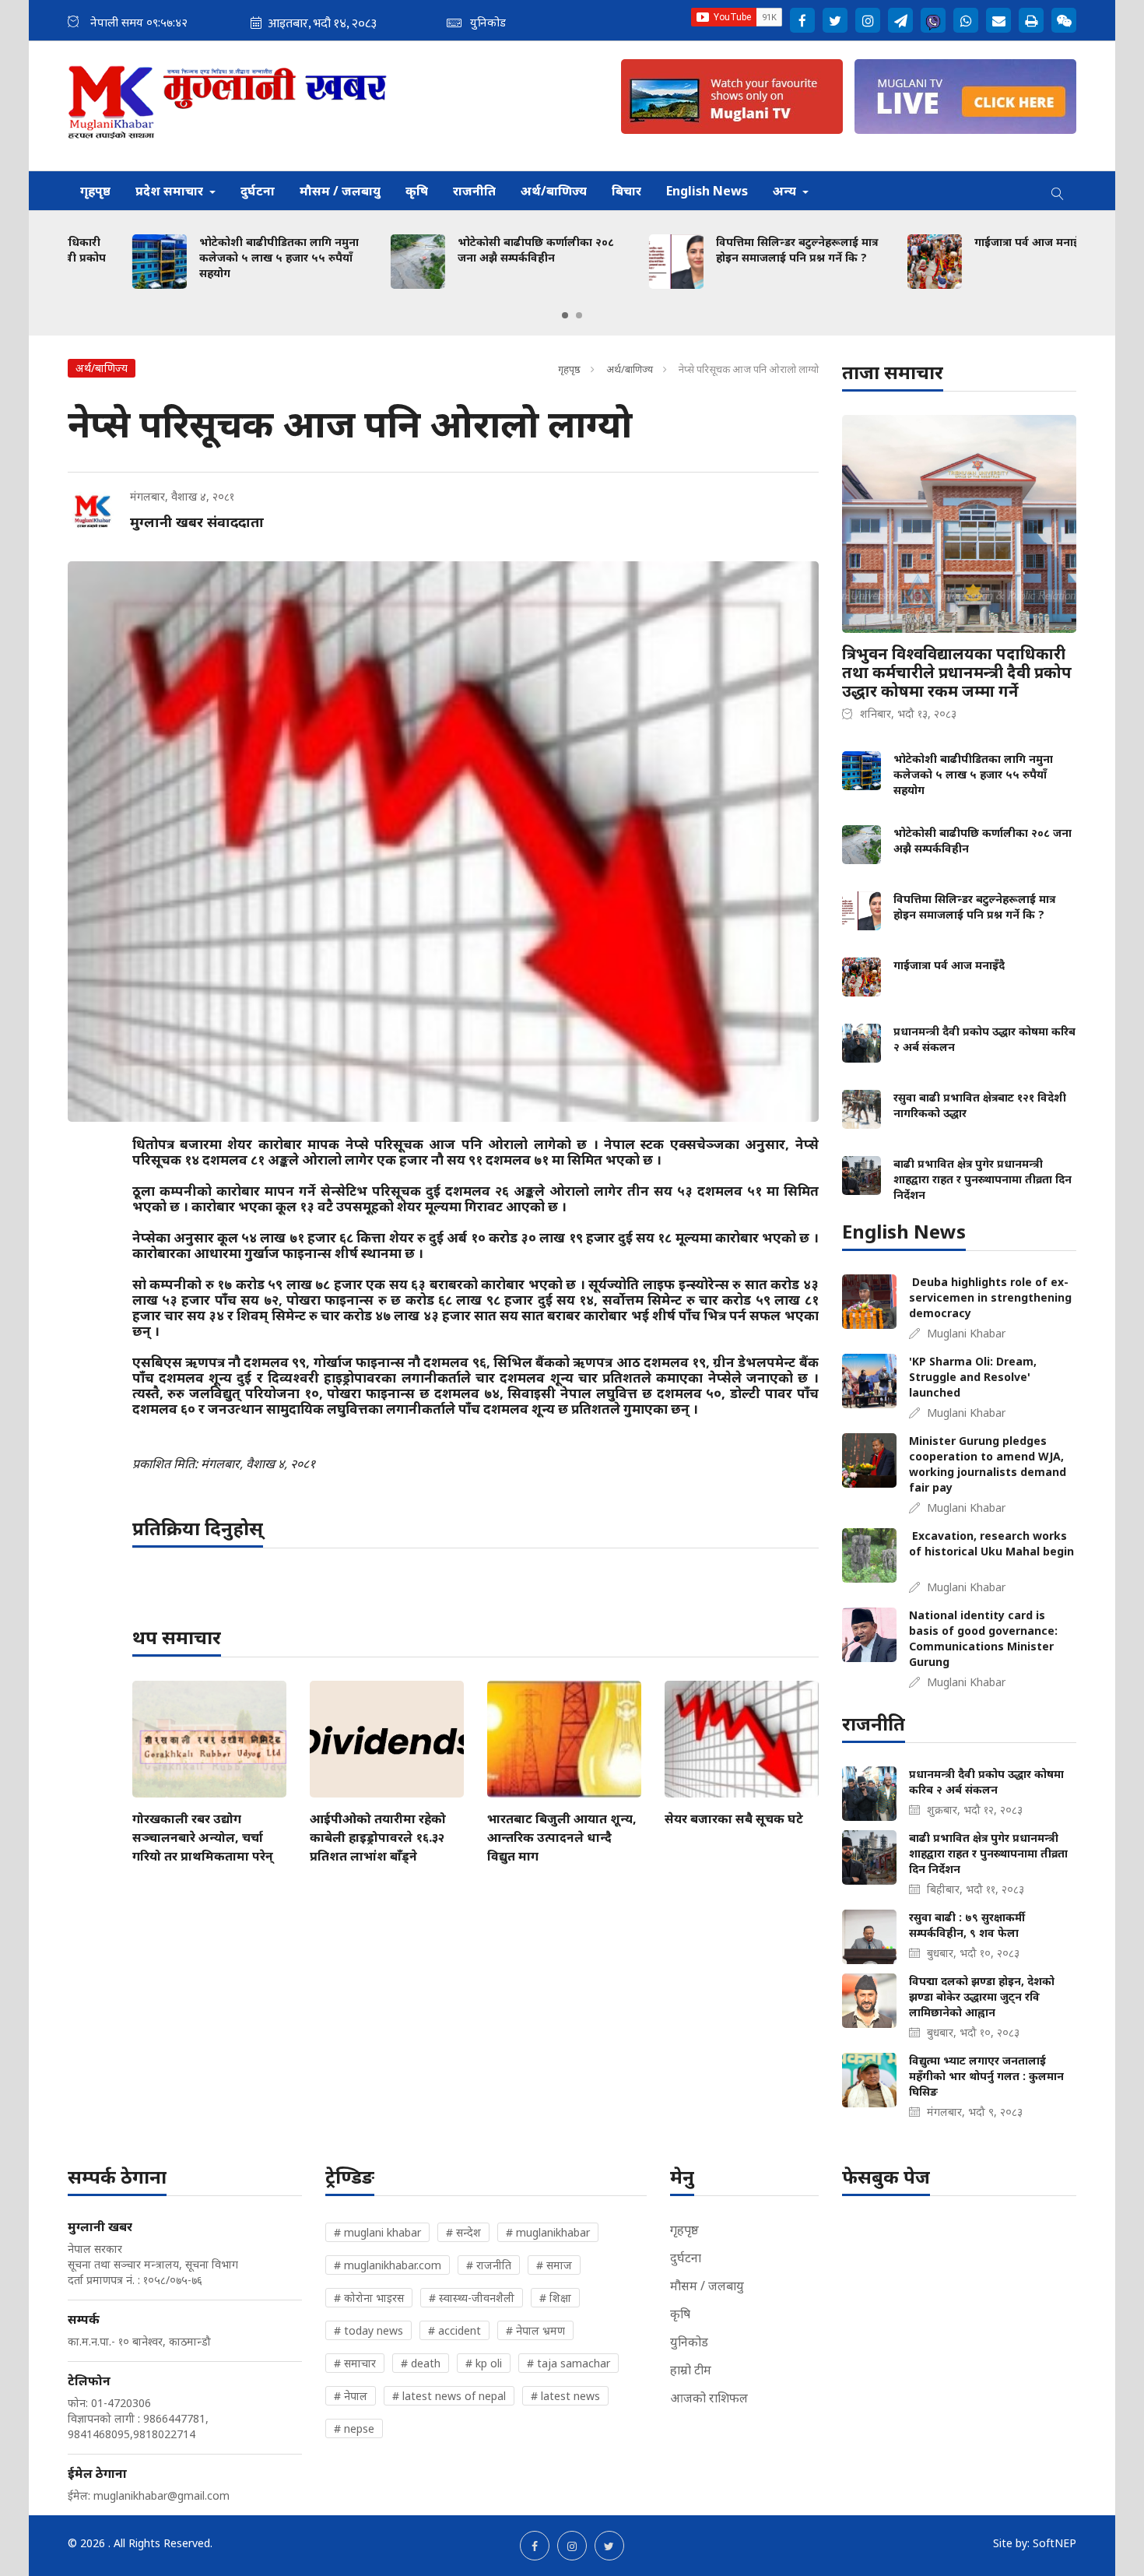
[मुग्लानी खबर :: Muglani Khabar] (228, 106)
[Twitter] (835, 20)
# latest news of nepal (449, 2396)
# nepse (354, 2428)
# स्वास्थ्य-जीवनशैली (472, 2298)
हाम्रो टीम (691, 2370)
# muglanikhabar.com (388, 2265)
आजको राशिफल (709, 2398)
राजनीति (474, 191)
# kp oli (484, 2363)
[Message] (900, 20)
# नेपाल (351, 2396)
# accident (454, 2330)
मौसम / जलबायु (340, 191)
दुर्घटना (258, 191)
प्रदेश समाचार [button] (171, 191)
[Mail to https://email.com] (998, 20)
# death (421, 2363)
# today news (368, 2330)
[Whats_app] (966, 20)
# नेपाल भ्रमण (535, 2330)
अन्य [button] (786, 191)
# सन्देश (463, 2232)
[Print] (1031, 20)
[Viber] (933, 20)
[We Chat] (1064, 20)
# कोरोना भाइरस (369, 2298)
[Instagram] (868, 20)
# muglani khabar (377, 2232)
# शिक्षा (555, 2298)
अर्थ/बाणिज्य (554, 191)
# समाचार (355, 2363)
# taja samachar (568, 2363)
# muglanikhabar (548, 2232)
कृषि (417, 191)
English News (707, 191)
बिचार (626, 191)
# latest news (565, 2396)
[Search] (1058, 191)
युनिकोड (689, 2342)
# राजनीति (489, 2265)
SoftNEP (1055, 2543)
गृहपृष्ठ (95, 191)
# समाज (554, 2265)
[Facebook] (802, 20)
